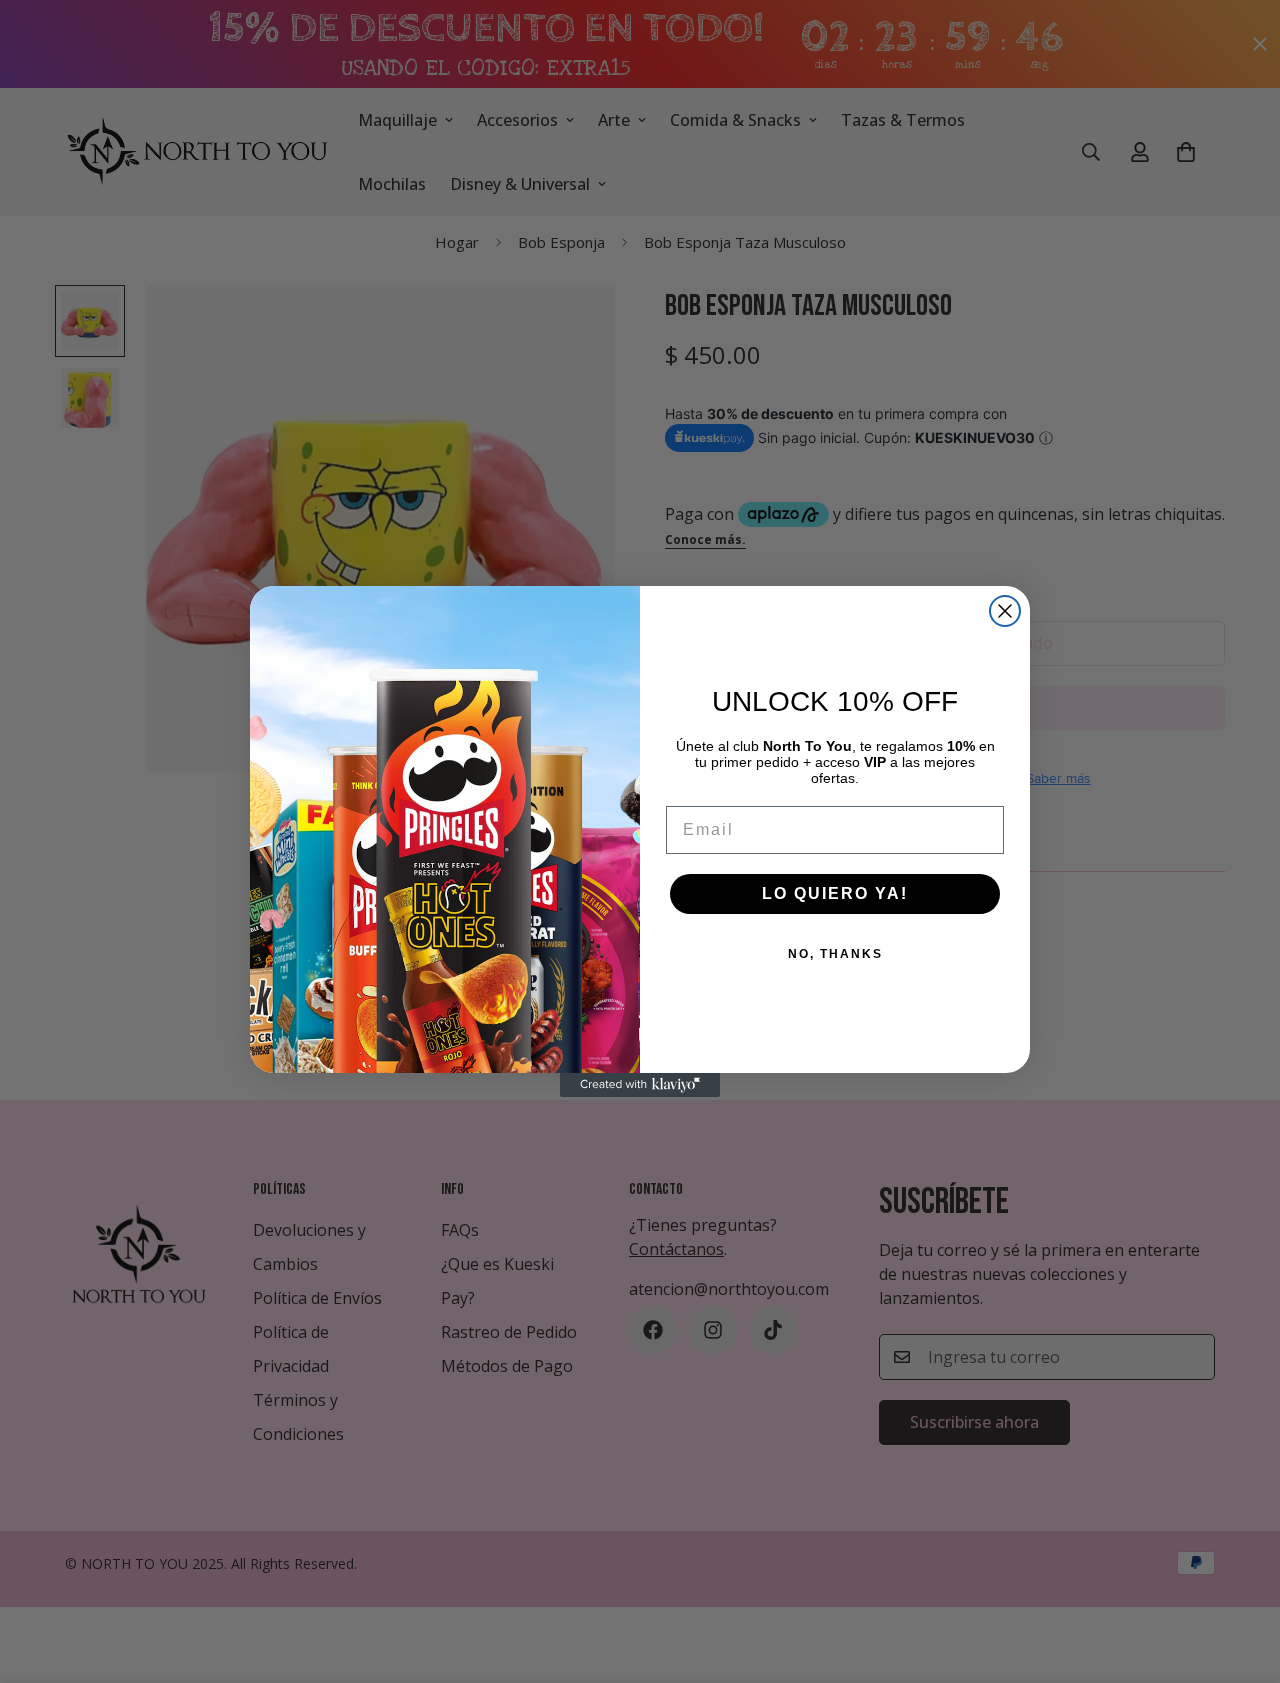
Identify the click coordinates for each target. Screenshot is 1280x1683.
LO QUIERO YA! (835, 893)
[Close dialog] (1005, 611)
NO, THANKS (835, 954)
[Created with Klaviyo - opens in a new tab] (640, 1085)
